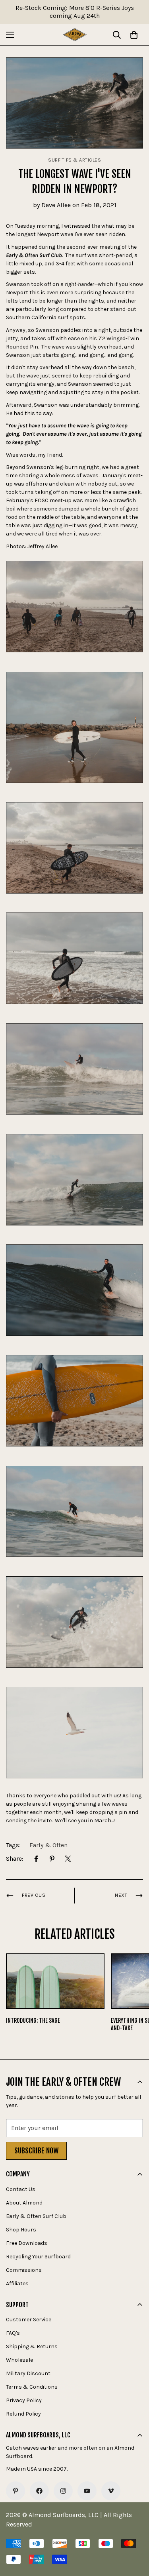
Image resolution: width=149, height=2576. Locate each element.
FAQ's (13, 2333)
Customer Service (29, 2320)
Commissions (24, 2270)
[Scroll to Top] (135, 2534)
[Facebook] (36, 1859)
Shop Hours (21, 2230)
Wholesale (19, 2360)
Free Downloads (27, 2243)
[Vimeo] (111, 2491)
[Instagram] (63, 2491)
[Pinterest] (52, 1859)
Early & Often (48, 1845)
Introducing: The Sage (33, 2021)
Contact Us (21, 2189)
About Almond (24, 2203)
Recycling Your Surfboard (38, 2257)
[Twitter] (68, 1859)
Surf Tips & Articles (74, 160)
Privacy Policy (24, 2400)
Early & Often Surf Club (36, 2216)
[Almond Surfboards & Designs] (75, 35)
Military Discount (28, 2373)
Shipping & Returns (32, 2346)
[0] (134, 35)
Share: (15, 1859)
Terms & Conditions (32, 2387)
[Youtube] (87, 2491)
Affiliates (17, 2284)
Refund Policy (23, 2414)
